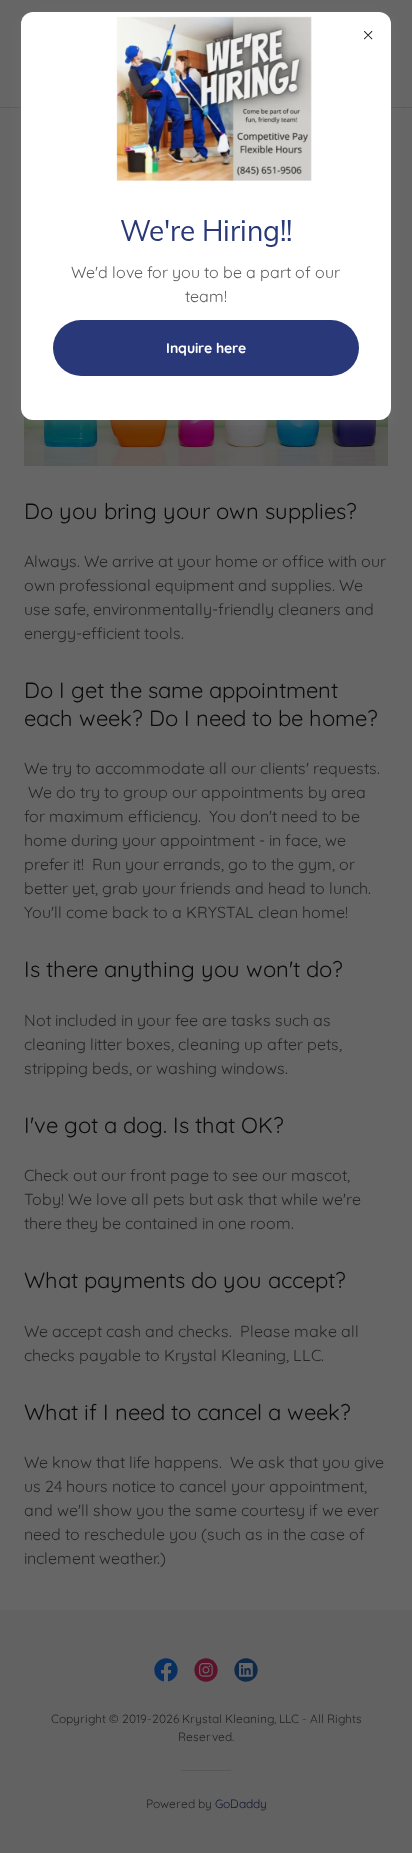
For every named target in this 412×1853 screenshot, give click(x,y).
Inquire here (206, 348)
